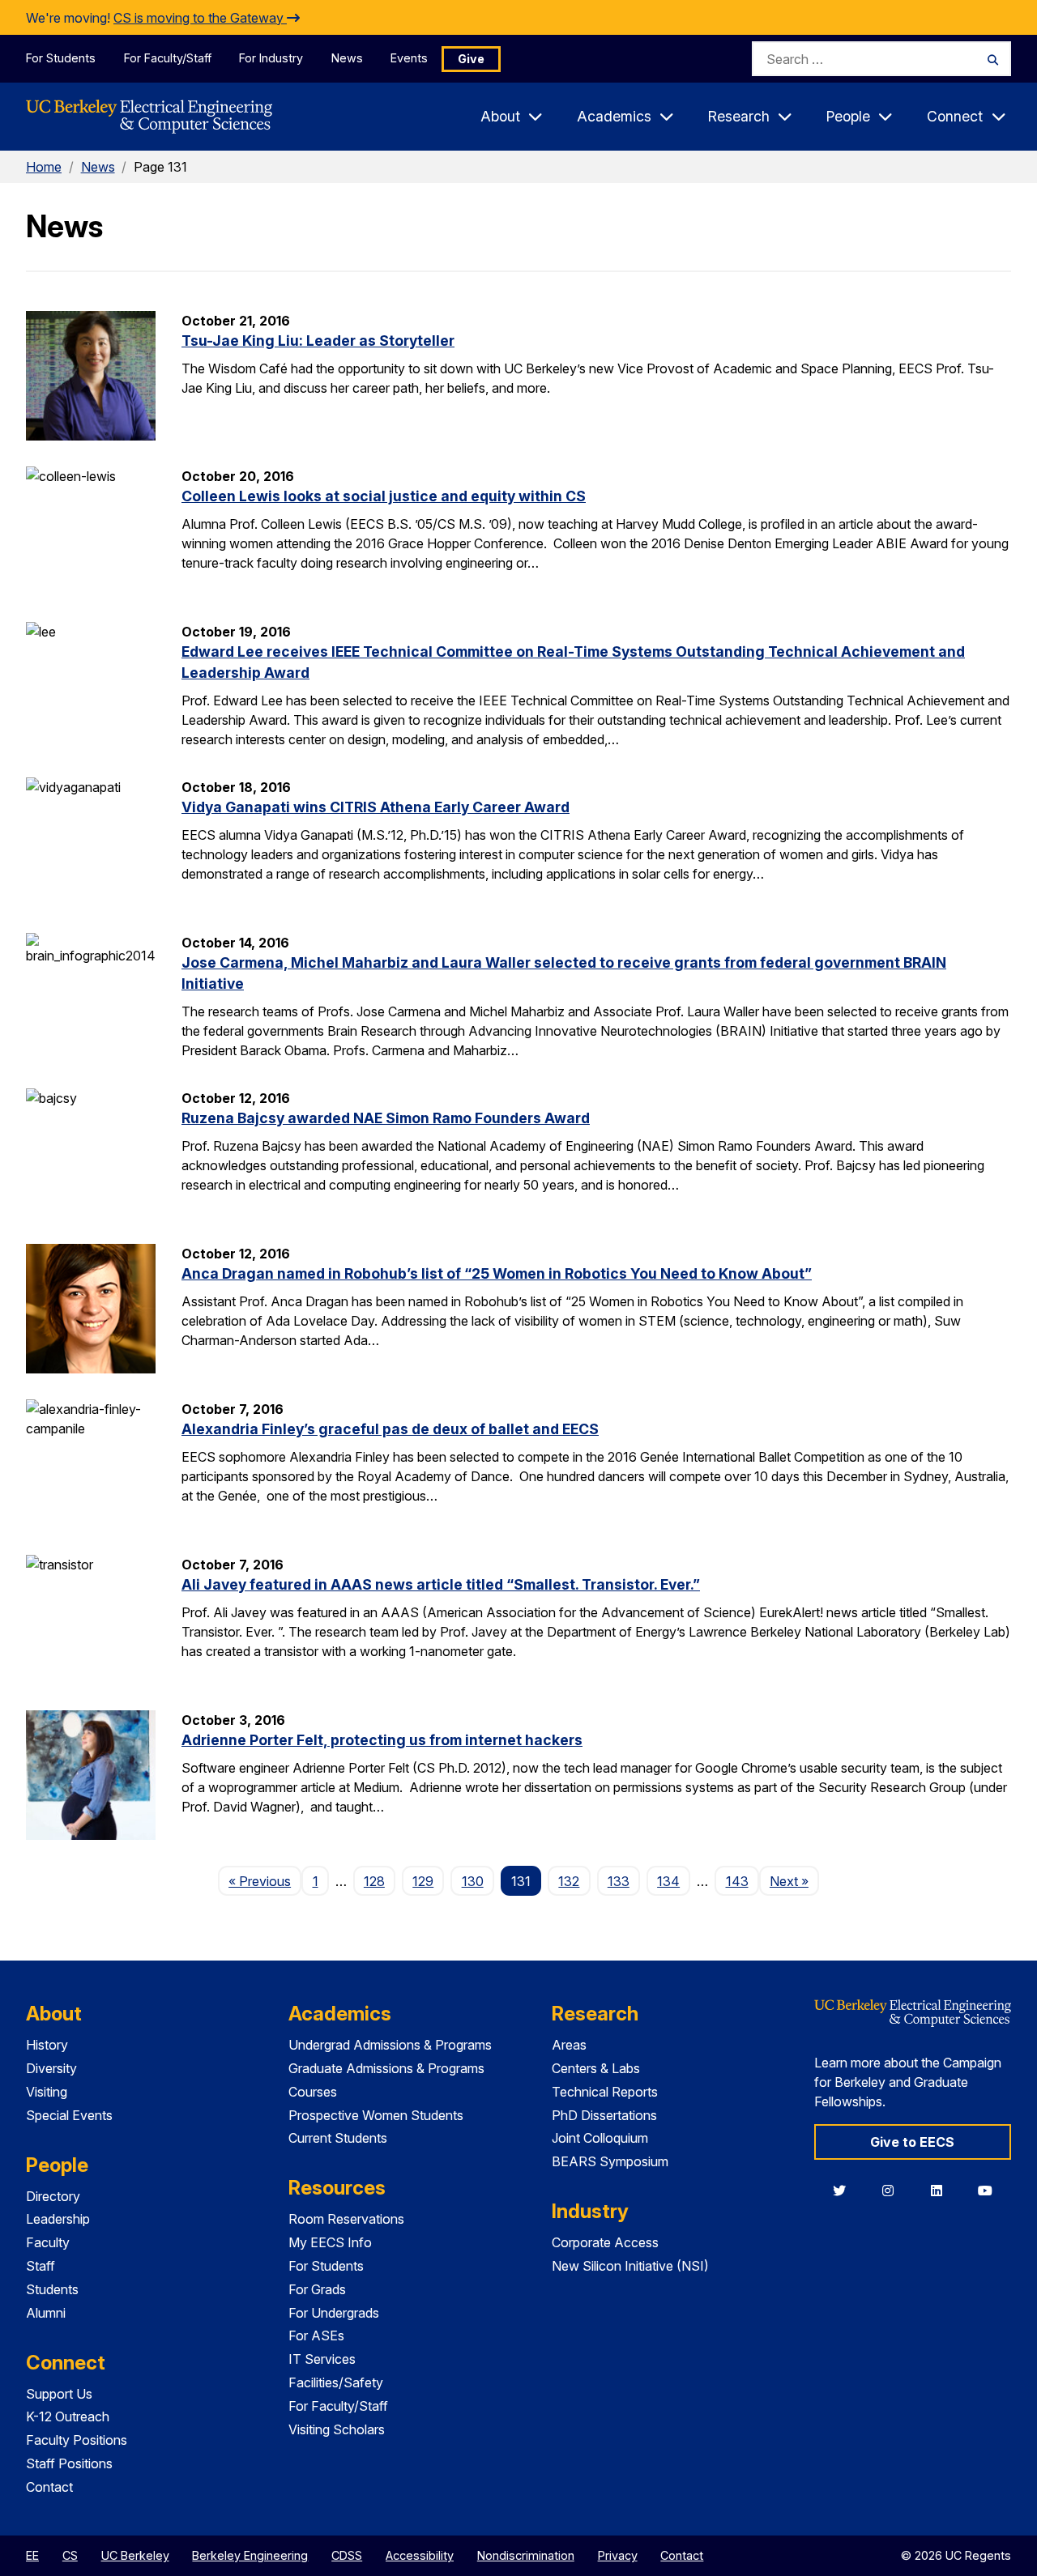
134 (668, 1881)
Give (471, 59)
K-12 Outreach (68, 2416)
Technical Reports (605, 2092)
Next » (794, 1881)
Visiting (47, 2092)
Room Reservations (346, 2219)
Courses (313, 2092)
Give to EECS (912, 2142)
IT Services (322, 2359)
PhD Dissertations (604, 2115)
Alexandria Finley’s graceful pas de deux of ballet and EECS (390, 1429)
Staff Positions (69, 2463)
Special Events (69, 2115)
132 (569, 1881)
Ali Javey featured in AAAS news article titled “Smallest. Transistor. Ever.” (441, 1584)
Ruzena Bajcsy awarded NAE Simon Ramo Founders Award (386, 1118)
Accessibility (420, 2555)
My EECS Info (330, 2242)
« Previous (265, 1881)
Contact (49, 2487)
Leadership (58, 2219)
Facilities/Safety (336, 2382)
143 (737, 1881)
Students (52, 2289)
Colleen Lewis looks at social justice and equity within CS (384, 496)
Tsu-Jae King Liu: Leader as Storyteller (318, 341)
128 (374, 1881)
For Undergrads (334, 2313)
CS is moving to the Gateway (200, 18)
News (347, 58)
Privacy (618, 2555)
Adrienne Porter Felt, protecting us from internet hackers (382, 1740)
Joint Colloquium (600, 2138)
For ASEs (316, 2335)
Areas (569, 2045)
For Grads (317, 2289)
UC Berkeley (135, 2555)
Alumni (46, 2313)
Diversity (51, 2068)
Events (409, 58)
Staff (41, 2266)
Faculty (48, 2242)
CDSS (347, 2555)
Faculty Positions (77, 2440)
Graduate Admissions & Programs (386, 2068)
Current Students (338, 2138)
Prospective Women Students (376, 2115)
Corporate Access (605, 2242)
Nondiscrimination (526, 2555)
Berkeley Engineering (250, 2555)
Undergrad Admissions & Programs (390, 2045)
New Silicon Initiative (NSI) (630, 2266)
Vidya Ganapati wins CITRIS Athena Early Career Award (376, 807)
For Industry (271, 58)
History (47, 2045)
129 (423, 1881)
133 (619, 1881)
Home (44, 167)
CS (70, 2555)
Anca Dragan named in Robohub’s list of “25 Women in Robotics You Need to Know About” (497, 1273)
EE (32, 2555)
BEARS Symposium (610, 2161)
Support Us (59, 2394)
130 (473, 1881)
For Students (61, 58)
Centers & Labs (596, 2068)
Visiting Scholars (337, 2429)
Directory (53, 2196)
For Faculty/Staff (168, 58)
